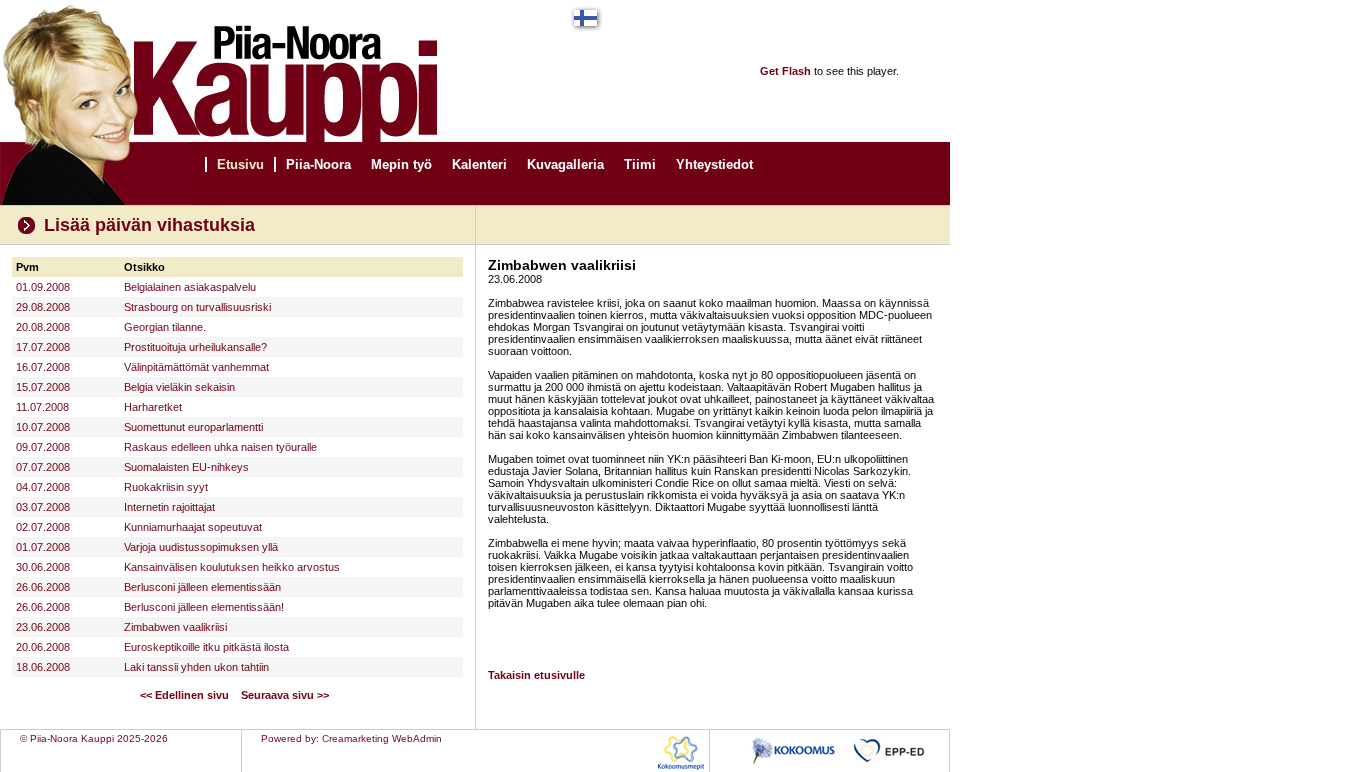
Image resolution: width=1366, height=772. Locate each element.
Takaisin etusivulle (536, 675)
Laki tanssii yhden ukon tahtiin (196, 667)
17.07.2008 (43, 347)
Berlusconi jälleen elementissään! (204, 607)
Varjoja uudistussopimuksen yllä (201, 547)
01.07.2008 (43, 547)
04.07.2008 (43, 487)
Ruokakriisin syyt (166, 487)
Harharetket (153, 407)
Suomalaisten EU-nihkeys (186, 467)
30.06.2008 (43, 567)
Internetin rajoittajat (169, 507)
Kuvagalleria (565, 164)
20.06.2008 (43, 647)
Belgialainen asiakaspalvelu (190, 287)
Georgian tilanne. (165, 327)
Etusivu (240, 164)
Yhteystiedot (714, 164)
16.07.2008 (43, 367)
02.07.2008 (43, 527)
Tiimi (640, 164)
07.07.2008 (43, 467)
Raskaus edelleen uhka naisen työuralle (220, 447)
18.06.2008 (43, 667)
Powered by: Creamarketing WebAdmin (351, 738)
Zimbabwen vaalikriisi (175, 627)
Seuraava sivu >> (285, 695)
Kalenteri (479, 164)
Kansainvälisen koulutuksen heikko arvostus (232, 567)
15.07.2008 (43, 387)
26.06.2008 (43, 587)
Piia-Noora (318, 164)
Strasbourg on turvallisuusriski (197, 307)
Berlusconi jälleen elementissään (202, 587)
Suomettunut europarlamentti (193, 427)
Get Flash (785, 71)
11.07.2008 (42, 407)
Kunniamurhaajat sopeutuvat (193, 527)
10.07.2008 (43, 427)
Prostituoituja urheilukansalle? (195, 347)
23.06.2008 (43, 627)
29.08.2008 (43, 307)
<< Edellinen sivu (184, 695)
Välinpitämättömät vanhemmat (196, 367)
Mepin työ (401, 164)
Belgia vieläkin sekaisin (179, 387)
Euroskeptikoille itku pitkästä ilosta (206, 647)
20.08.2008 (43, 327)
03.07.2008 (43, 507)
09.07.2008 (43, 447)
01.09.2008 (43, 287)
